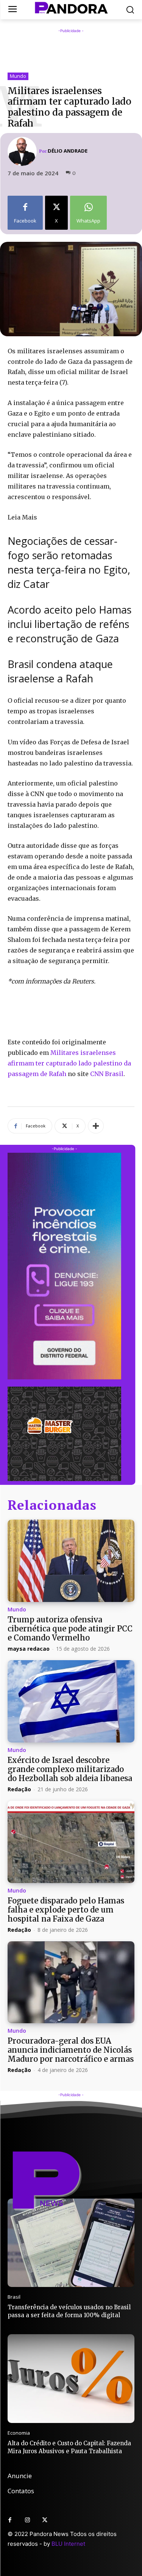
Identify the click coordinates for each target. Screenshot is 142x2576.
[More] (96, 1126)
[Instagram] (27, 2520)
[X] (45, 2520)
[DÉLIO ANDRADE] (23, 151)
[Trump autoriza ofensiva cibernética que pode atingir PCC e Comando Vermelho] (71, 1561)
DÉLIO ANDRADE (68, 151)
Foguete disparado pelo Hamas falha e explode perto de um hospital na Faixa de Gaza (66, 1910)
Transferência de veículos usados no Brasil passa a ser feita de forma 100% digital (69, 2311)
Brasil (14, 2297)
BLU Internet (68, 2544)
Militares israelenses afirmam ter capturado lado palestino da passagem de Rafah (69, 1063)
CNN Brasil (107, 1074)
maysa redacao (29, 1649)
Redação (19, 1789)
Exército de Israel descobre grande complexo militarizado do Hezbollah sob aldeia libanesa (70, 1769)
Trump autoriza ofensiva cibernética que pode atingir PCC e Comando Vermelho (70, 1629)
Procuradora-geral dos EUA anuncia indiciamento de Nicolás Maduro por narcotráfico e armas (71, 2050)
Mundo (18, 76)
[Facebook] (10, 2520)
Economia (19, 2433)
